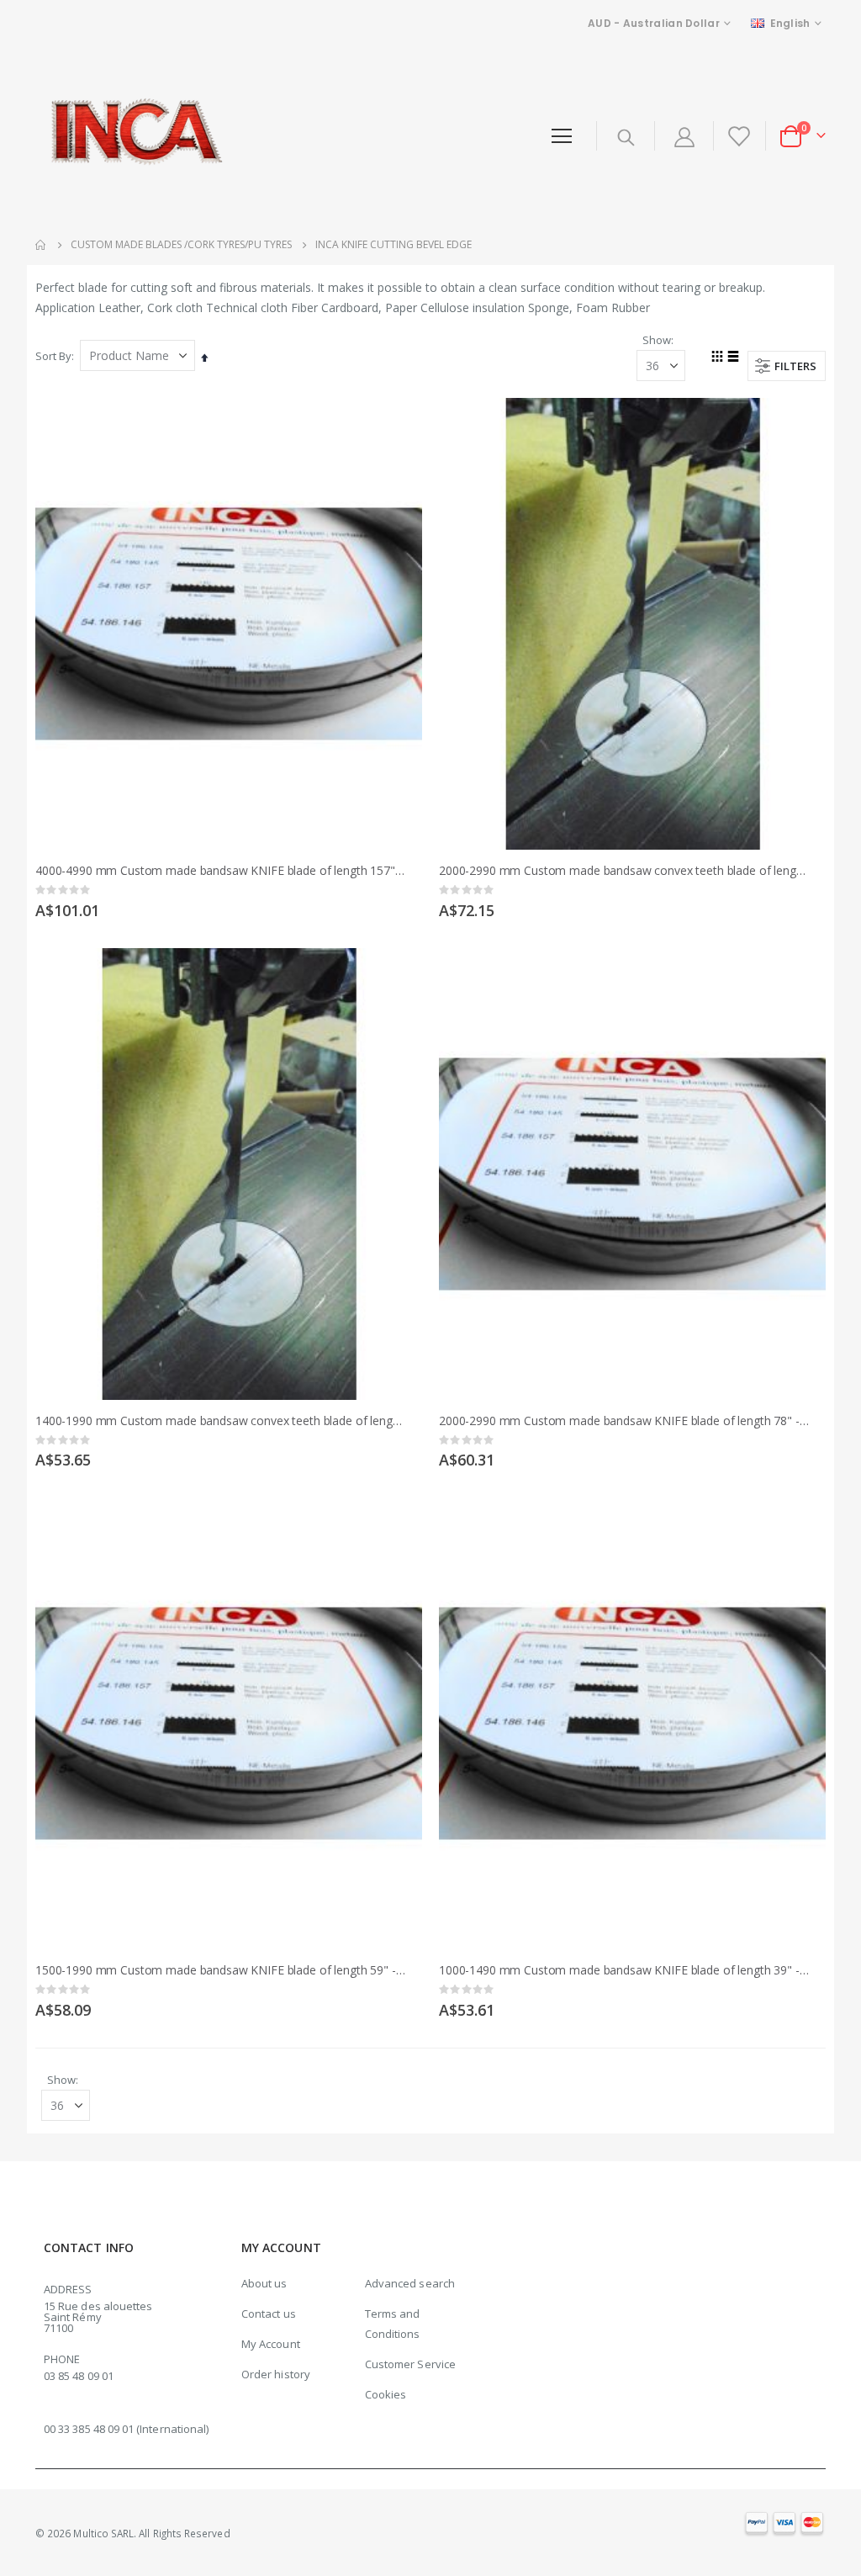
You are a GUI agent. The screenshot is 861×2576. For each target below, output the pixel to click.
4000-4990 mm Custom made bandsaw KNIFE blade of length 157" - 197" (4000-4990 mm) (220, 871)
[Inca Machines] (133, 136)
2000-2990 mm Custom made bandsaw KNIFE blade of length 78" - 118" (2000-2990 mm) (624, 1421)
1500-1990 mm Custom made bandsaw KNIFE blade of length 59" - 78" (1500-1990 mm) (220, 1970)
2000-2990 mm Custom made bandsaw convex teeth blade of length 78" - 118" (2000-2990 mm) (624, 871)
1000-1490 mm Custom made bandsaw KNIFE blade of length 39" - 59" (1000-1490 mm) (624, 1970)
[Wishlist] (738, 136)
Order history (276, 2374)
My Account (271, 2344)
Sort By (53, 356)
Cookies (386, 2394)
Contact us (269, 2314)
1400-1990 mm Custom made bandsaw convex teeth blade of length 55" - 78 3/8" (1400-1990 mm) (220, 1421)
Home (41, 245)
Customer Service (410, 2364)
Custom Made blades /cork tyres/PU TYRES (181, 245)
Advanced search (410, 2283)
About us (264, 2283)
